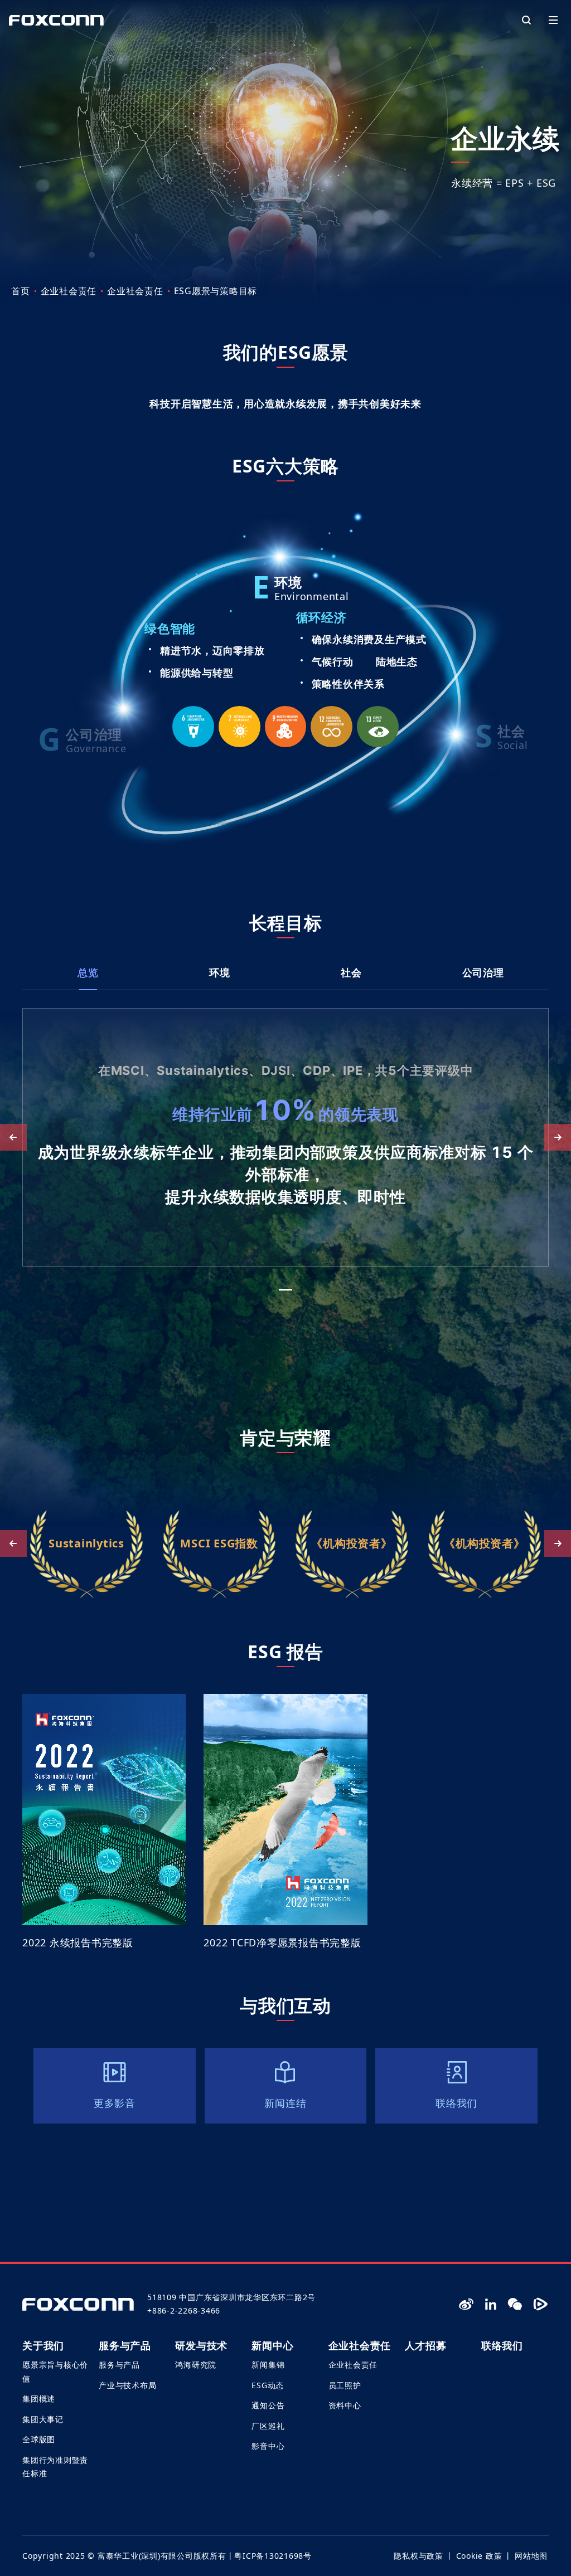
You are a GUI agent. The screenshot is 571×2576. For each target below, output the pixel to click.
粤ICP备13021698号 (273, 2556)
